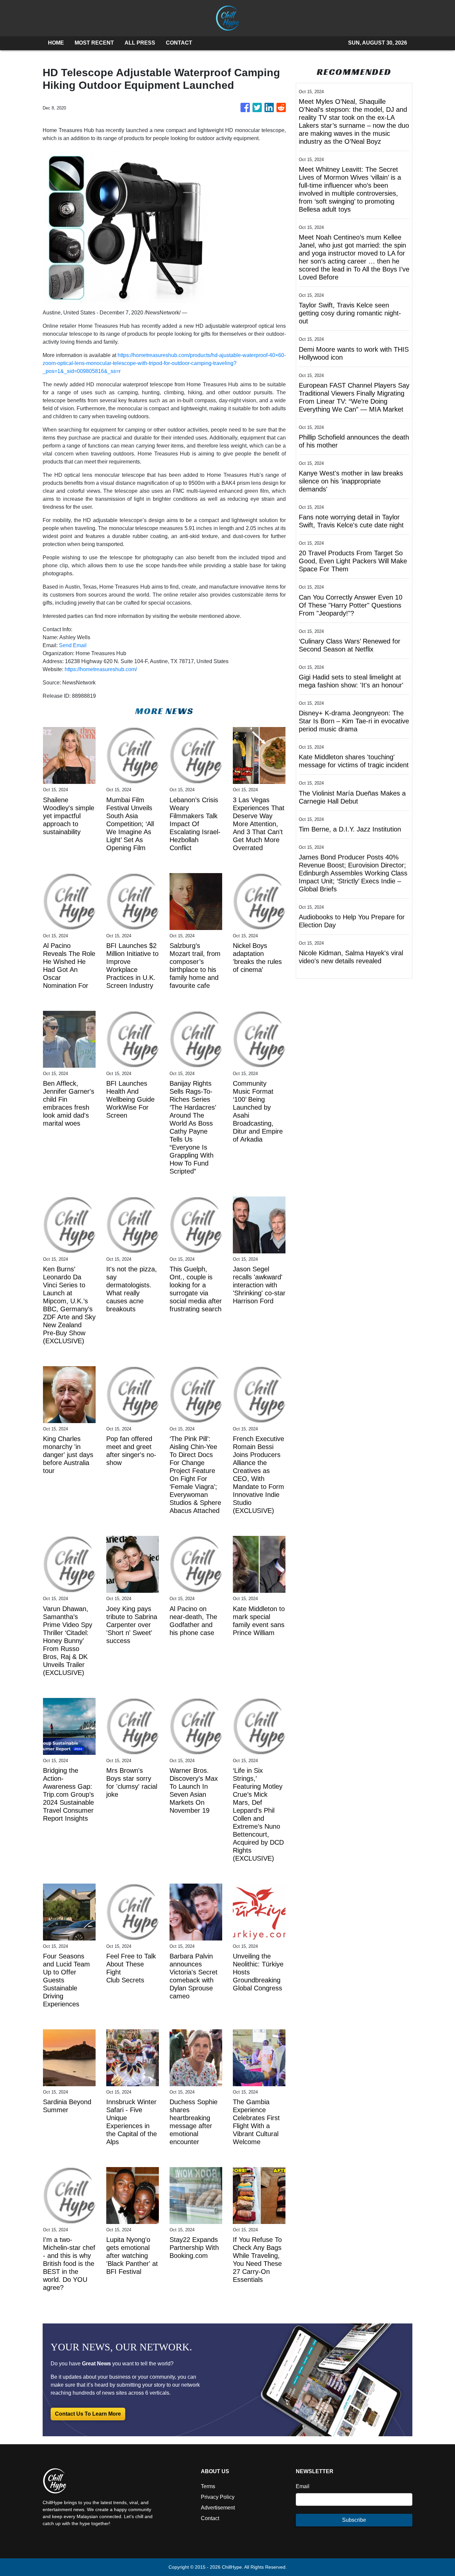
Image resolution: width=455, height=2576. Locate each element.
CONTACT (179, 43)
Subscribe (354, 2520)
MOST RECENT (94, 43)
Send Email (73, 645)
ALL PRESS (140, 43)
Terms (208, 2486)
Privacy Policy (218, 2497)
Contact (210, 2518)
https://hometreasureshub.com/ (101, 669)
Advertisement (218, 2508)
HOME (56, 43)
